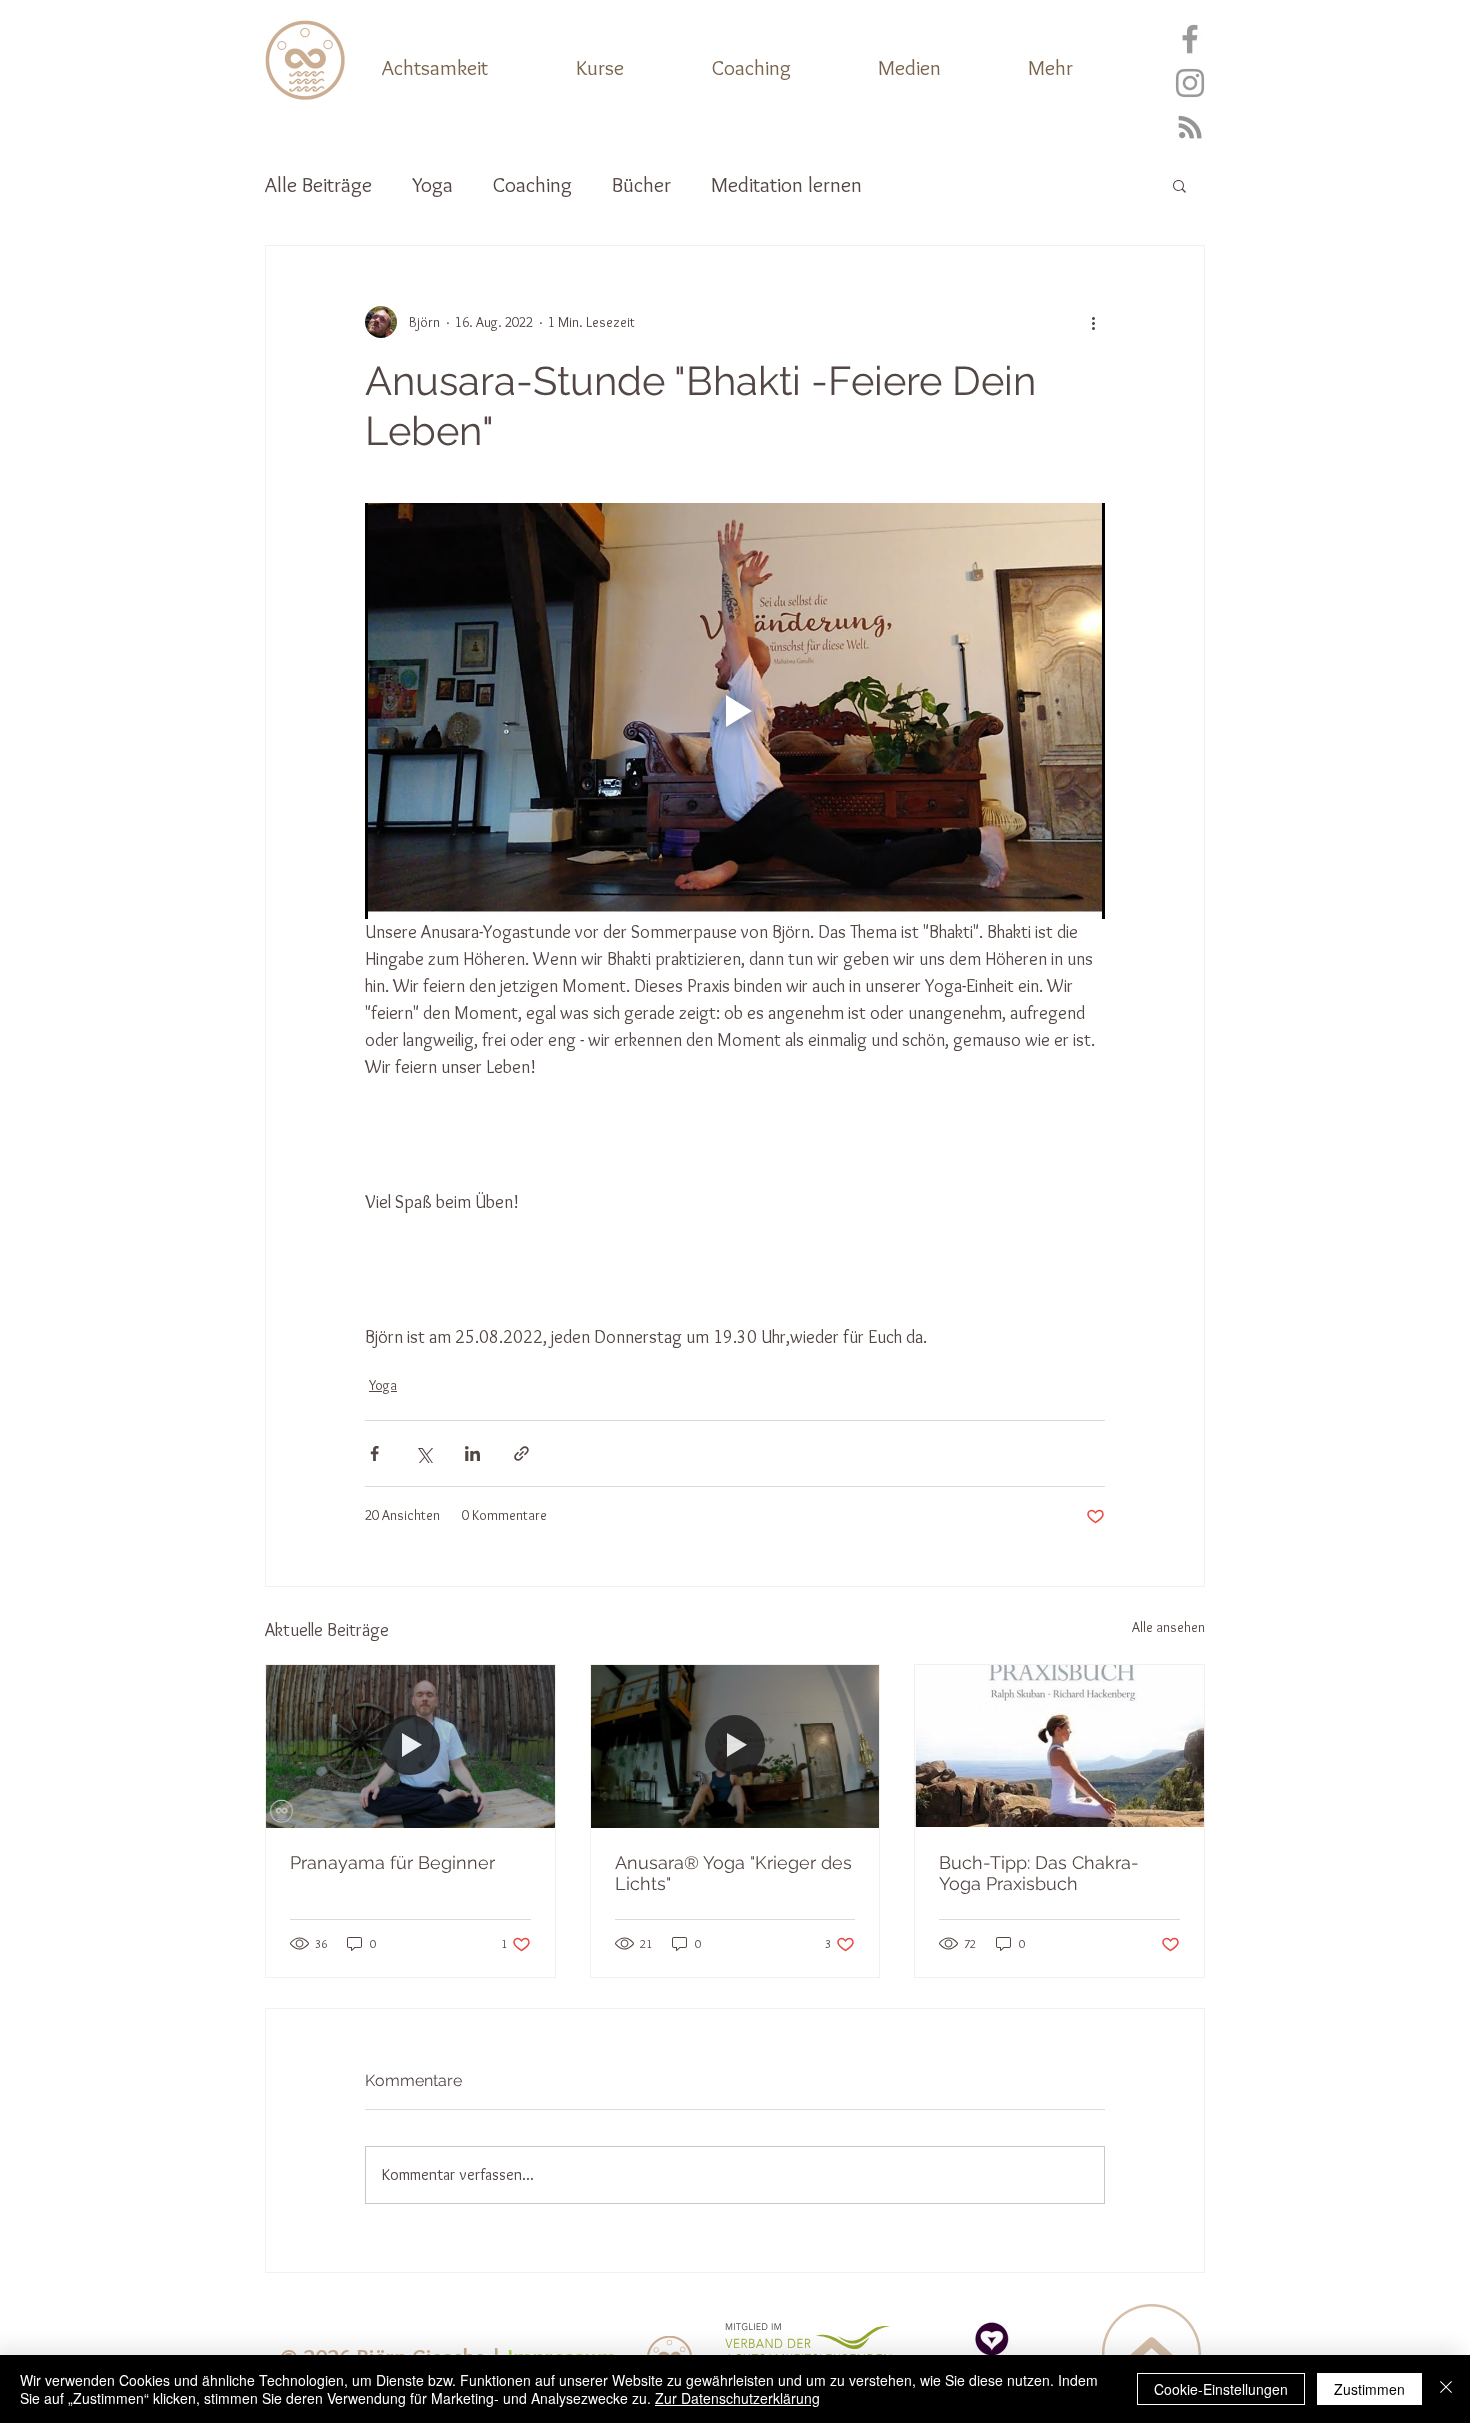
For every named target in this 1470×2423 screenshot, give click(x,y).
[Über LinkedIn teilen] (472, 1453)
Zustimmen (1369, 2389)
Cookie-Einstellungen (1221, 2389)
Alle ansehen (1168, 1627)
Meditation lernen (786, 184)
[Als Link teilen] (521, 1453)
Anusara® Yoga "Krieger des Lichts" (733, 1873)
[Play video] (735, 711)
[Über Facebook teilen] (374, 1453)
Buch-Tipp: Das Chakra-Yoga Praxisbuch (1039, 1873)
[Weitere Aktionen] (1093, 322)
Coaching (532, 184)
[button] (1084, 68)
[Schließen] (1446, 2389)
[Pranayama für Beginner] (410, 1746)
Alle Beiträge (318, 184)
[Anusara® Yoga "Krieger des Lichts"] (735, 1746)
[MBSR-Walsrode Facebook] (1190, 39)
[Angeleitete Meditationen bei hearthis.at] (1190, 127)
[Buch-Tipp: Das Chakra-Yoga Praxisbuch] (1059, 1746)
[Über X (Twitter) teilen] (423, 1453)
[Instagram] (1190, 83)
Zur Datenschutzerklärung (737, 2398)
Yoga (432, 184)
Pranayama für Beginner (392, 1862)
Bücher (641, 184)
